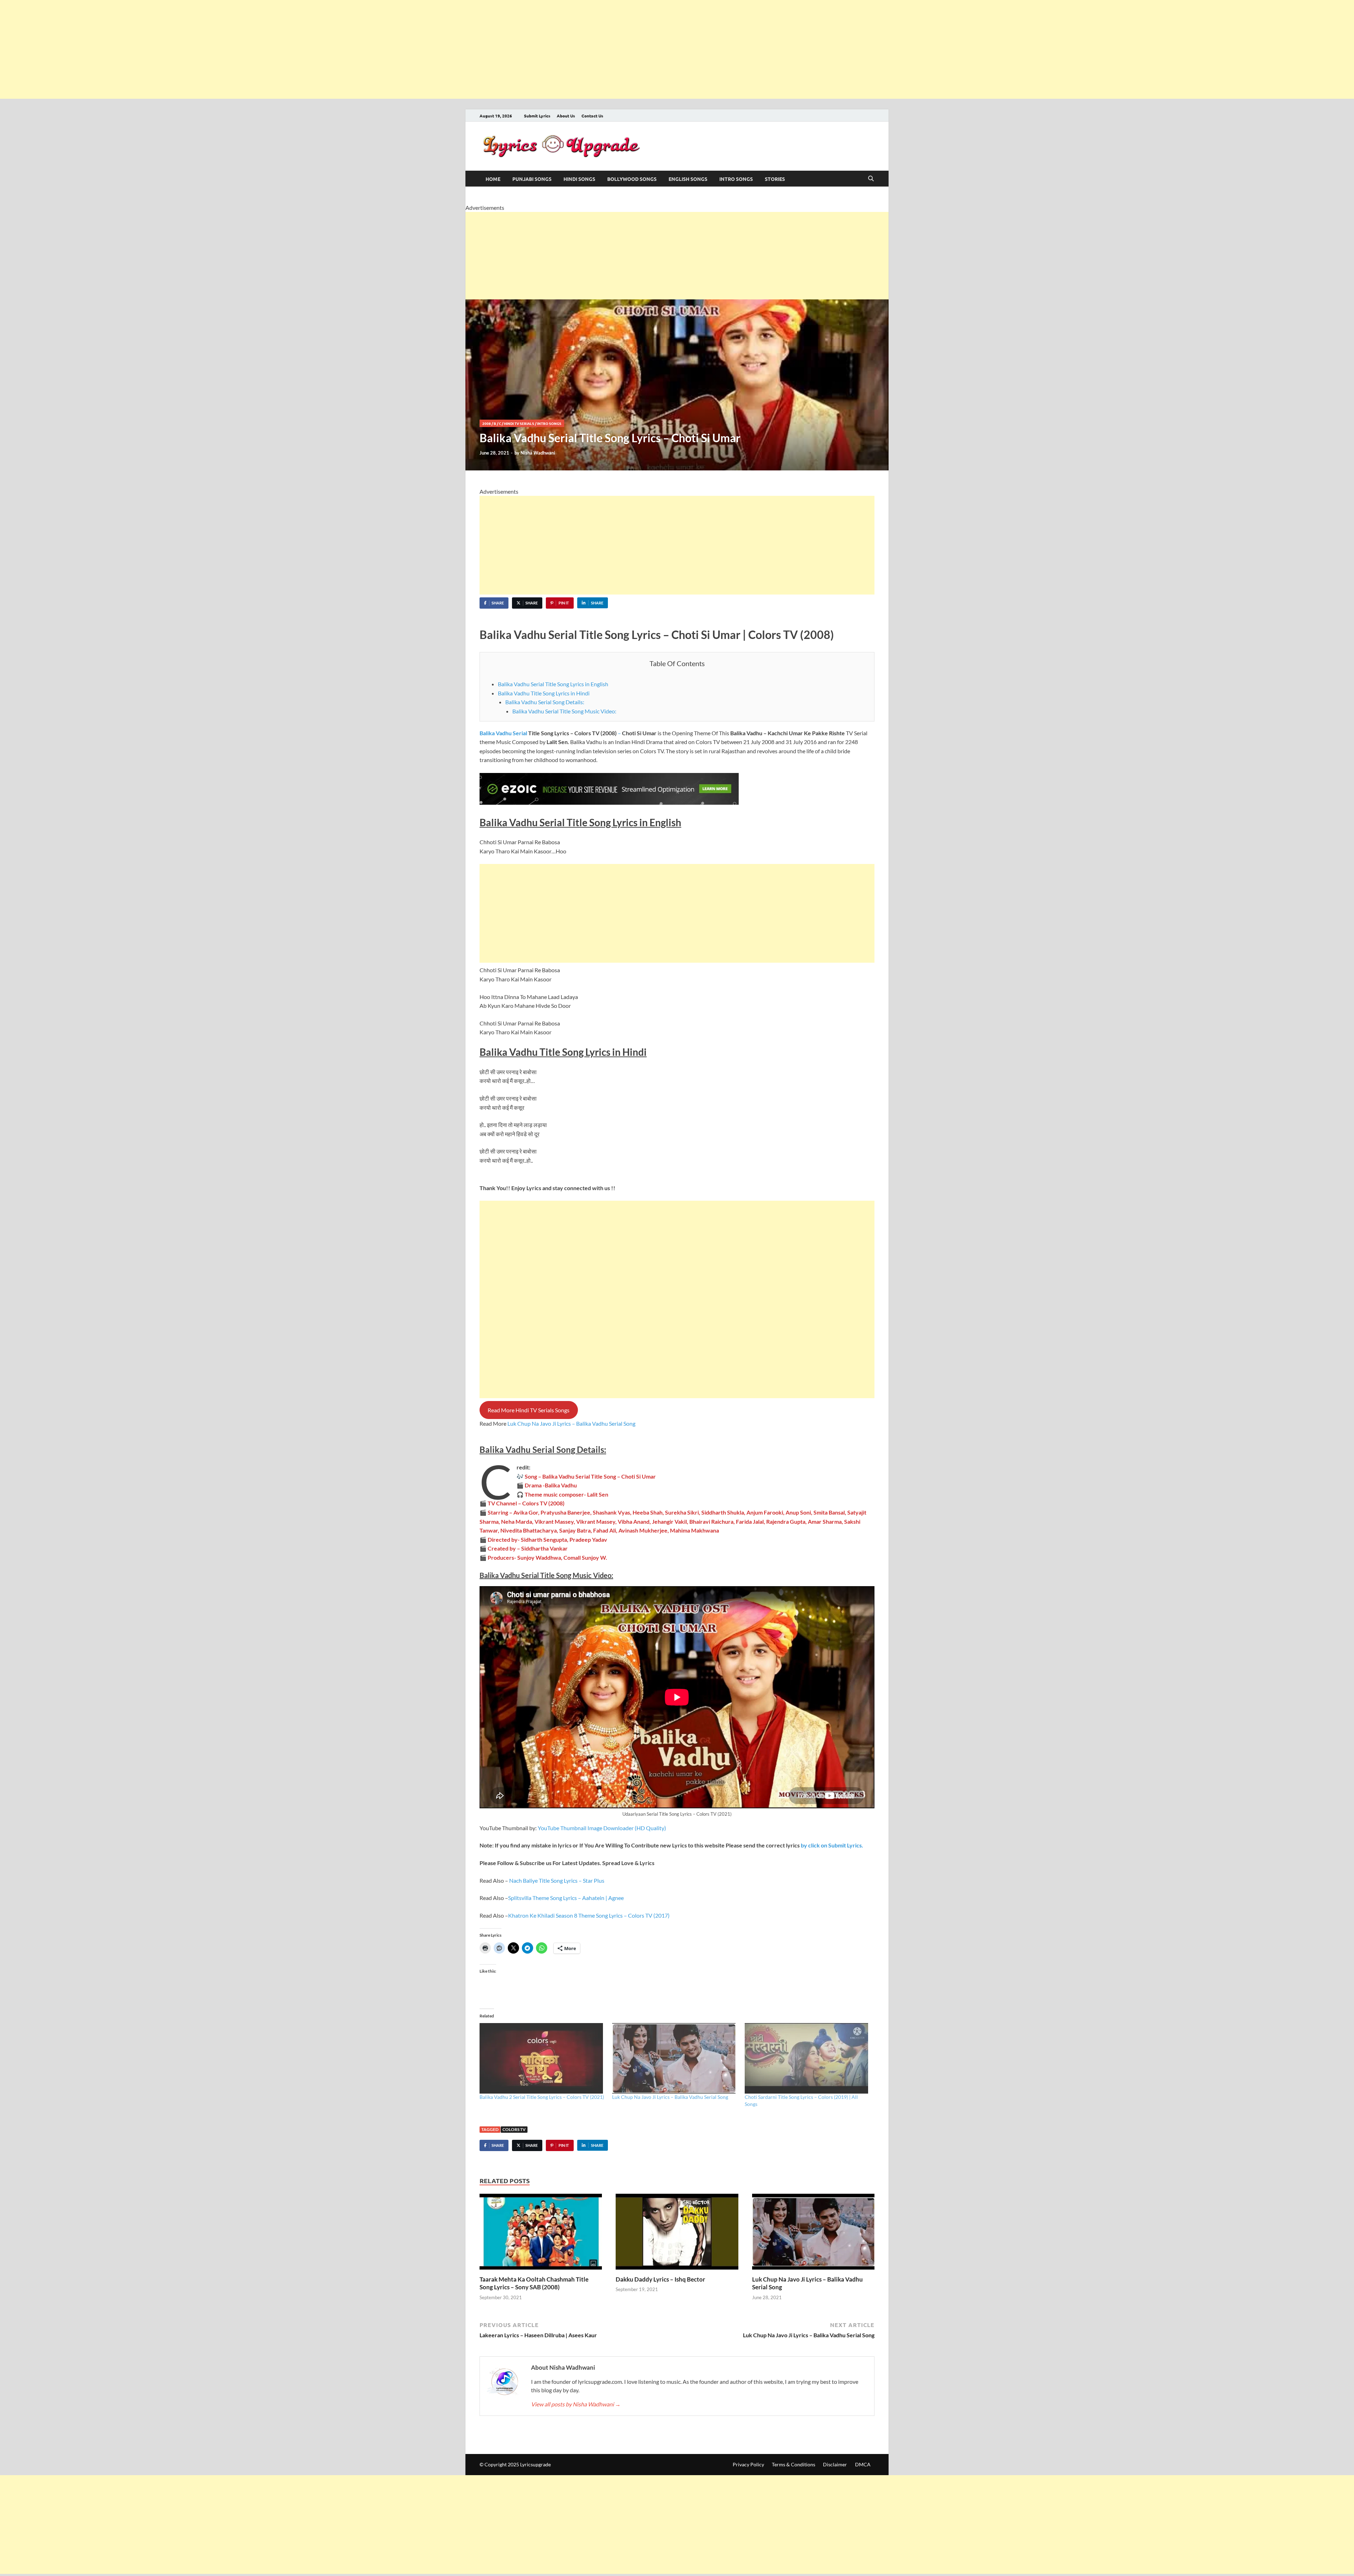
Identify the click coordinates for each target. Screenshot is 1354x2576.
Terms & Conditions (794, 2464)
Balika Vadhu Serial (503, 733)
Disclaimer (835, 2464)
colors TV (514, 2129)
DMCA (863, 2464)
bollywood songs (632, 179)
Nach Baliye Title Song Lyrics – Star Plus (557, 1880)
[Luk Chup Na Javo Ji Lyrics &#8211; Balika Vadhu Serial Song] (675, 2058)
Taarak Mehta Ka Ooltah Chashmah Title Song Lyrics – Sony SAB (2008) (534, 2283)
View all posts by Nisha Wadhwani (576, 2404)
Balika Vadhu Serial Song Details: (545, 702)
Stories (775, 179)
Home (493, 179)
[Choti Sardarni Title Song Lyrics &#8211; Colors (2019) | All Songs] (807, 2058)
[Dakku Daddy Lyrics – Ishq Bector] (677, 2234)
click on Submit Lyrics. (831, 1845)
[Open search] (871, 179)
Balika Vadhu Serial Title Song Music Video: (564, 711)
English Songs (688, 179)
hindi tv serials (519, 423)
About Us (566, 116)
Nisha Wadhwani (538, 453)
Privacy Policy (748, 2464)
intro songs (736, 179)
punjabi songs (532, 179)
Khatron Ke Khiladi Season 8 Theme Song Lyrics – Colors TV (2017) (589, 1915)
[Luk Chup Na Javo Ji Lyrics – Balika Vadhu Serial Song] (813, 2234)
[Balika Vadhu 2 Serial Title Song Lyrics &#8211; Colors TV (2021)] (542, 2058)
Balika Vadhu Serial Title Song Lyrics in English (553, 684)
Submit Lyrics (537, 116)
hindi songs (579, 179)
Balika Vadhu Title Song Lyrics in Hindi (544, 693)
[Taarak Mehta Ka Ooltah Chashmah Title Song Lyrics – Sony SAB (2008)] (541, 2234)
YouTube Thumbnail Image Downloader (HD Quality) (602, 1828)
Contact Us (592, 116)
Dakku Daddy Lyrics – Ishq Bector (660, 2279)
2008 (487, 423)
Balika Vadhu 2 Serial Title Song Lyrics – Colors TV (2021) (542, 2097)
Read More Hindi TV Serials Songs (529, 1410)
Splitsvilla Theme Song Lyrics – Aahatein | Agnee (566, 1898)
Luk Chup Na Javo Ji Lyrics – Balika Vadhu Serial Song (571, 1423)
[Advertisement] (212, 49)
